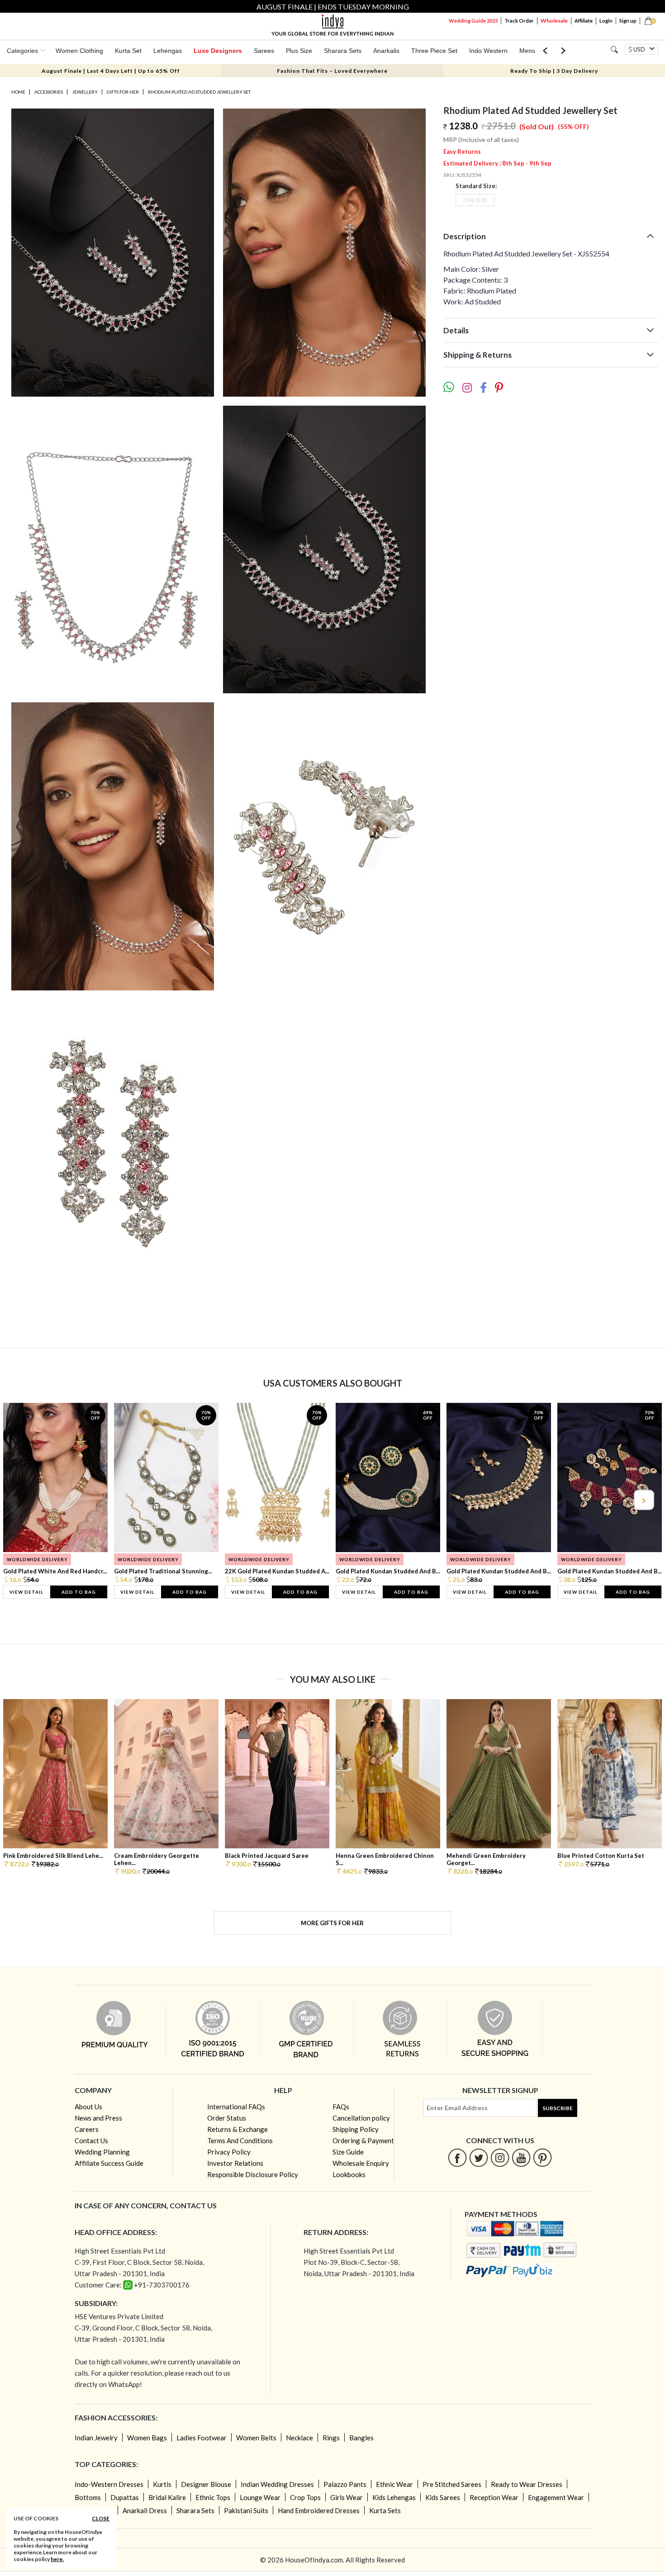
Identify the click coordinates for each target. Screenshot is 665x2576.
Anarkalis (386, 51)
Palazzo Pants (345, 2484)
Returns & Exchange (237, 2129)
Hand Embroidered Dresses (319, 2510)
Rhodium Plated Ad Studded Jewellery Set (199, 92)
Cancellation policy (361, 2118)
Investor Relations (235, 2163)
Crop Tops (305, 2497)
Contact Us (91, 2140)
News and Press (98, 2118)
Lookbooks (349, 2174)
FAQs (341, 2107)
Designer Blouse (206, 2484)
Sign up (628, 21)
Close (101, 2518)
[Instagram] (500, 2157)
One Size (475, 200)
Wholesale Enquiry (361, 2163)
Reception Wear (494, 2497)
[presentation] (22, 1500)
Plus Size (299, 51)
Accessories (49, 92)
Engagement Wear (556, 2497)
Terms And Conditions (240, 2140)
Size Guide (348, 2152)
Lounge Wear (260, 2497)
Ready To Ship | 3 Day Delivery (554, 71)
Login (606, 21)
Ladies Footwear (202, 2438)
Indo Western (488, 51)
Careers (87, 2129)
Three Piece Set (434, 51)
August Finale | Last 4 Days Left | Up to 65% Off (111, 71)
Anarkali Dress (145, 2510)
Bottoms (88, 2497)
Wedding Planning (102, 2152)
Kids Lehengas (394, 2497)
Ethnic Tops (213, 2497)
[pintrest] (543, 2157)
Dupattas (125, 2497)
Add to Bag (79, 1592)
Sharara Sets (343, 51)
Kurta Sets (385, 2510)
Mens (527, 51)
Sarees (264, 51)
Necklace (299, 2438)
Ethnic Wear (394, 2484)
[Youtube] (521, 2157)
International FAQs (236, 2107)
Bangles (361, 2438)
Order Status (227, 2118)
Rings (331, 2438)
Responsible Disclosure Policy (253, 2174)
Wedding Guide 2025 (473, 21)
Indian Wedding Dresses (277, 2484)
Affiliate (584, 21)
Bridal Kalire (167, 2497)
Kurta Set (128, 51)
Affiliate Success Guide (109, 2163)
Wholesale (554, 21)
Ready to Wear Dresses (527, 2484)
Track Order (519, 21)
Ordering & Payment (363, 2140)
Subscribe (558, 2108)
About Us (88, 2107)
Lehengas (168, 51)
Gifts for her (123, 92)
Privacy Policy (229, 2152)
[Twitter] (479, 2157)
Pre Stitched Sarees (452, 2484)
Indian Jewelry (96, 2438)
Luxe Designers (218, 51)
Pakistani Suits (246, 2510)
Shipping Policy (356, 2129)
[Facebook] (458, 2157)
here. (57, 2559)
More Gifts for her (332, 1923)
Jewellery (85, 92)
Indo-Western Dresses (109, 2484)
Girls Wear (347, 2497)
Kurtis (162, 2484)
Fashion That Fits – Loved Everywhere (332, 71)
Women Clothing (79, 51)
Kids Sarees (443, 2497)
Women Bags (147, 2438)
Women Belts (256, 2438)
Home (18, 92)
